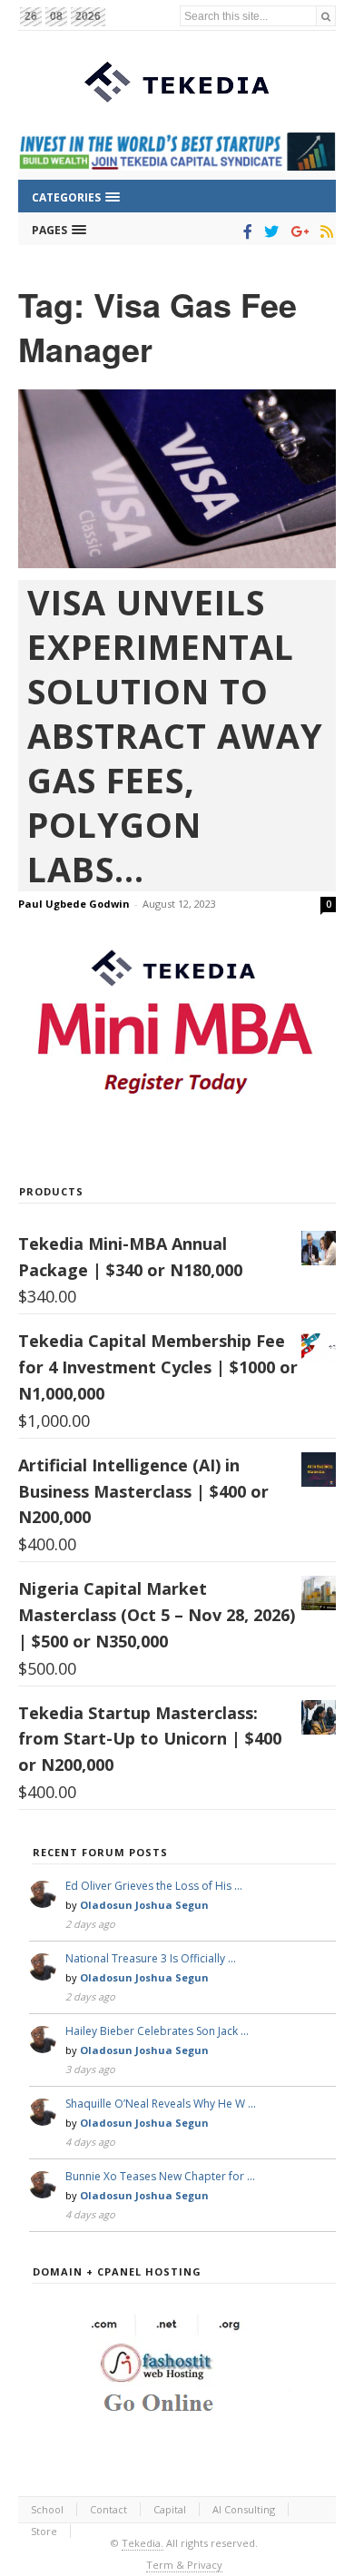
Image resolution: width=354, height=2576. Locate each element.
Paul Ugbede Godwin (74, 904)
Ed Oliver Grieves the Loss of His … (154, 1886)
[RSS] (324, 231)
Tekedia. (143, 2543)
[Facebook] (245, 231)
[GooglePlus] (296, 231)
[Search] (326, 16)
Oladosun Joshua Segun (144, 1905)
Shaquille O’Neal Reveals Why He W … (161, 2104)
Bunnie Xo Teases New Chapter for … (160, 2176)
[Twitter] (268, 231)
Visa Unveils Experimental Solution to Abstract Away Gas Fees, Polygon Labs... (175, 736)
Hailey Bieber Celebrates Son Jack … (157, 2031)
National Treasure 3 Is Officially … (151, 1958)
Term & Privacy (184, 2565)
